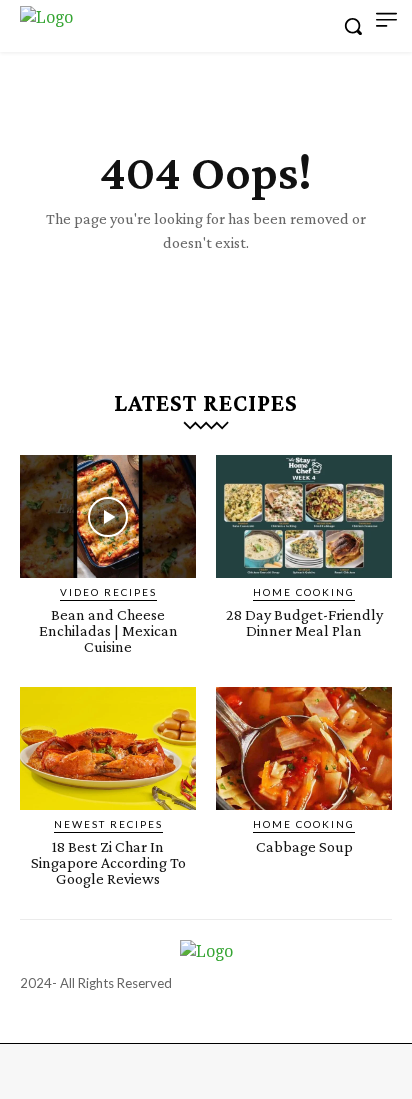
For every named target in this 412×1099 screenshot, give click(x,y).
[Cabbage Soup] (304, 748)
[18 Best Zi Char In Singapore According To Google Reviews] (108, 748)
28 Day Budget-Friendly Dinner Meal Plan (304, 622)
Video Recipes (108, 592)
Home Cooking (304, 592)
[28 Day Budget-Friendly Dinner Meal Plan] (304, 516)
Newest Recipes (108, 824)
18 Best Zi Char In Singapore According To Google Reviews (108, 862)
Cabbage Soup (304, 846)
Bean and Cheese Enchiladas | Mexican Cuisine (108, 630)
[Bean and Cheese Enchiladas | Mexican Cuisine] (108, 516)
